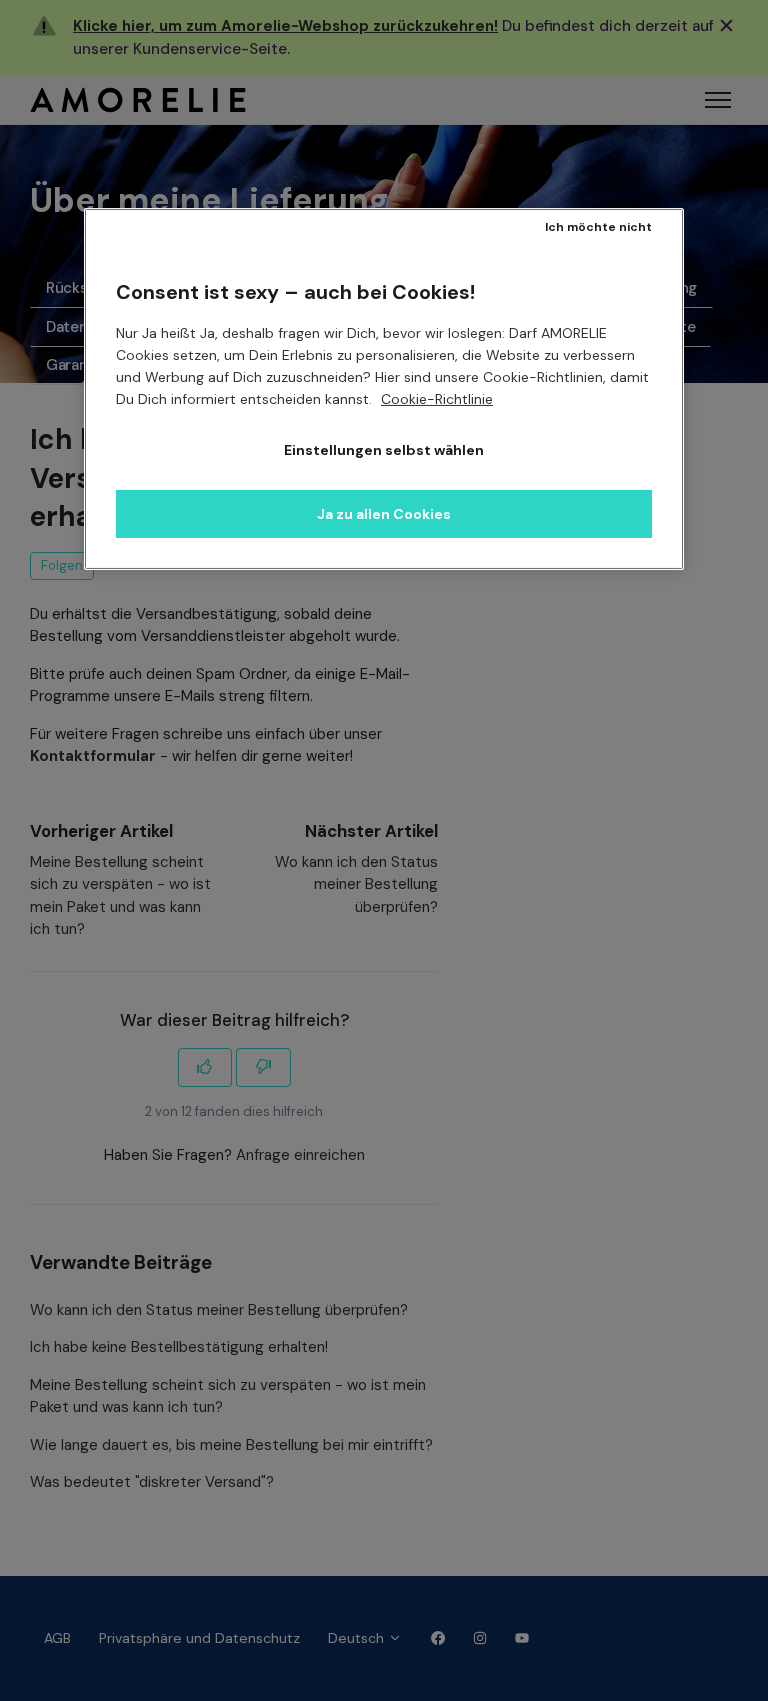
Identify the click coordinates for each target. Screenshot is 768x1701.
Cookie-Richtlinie (437, 399)
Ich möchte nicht (598, 227)
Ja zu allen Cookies (384, 514)
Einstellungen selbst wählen (384, 450)
